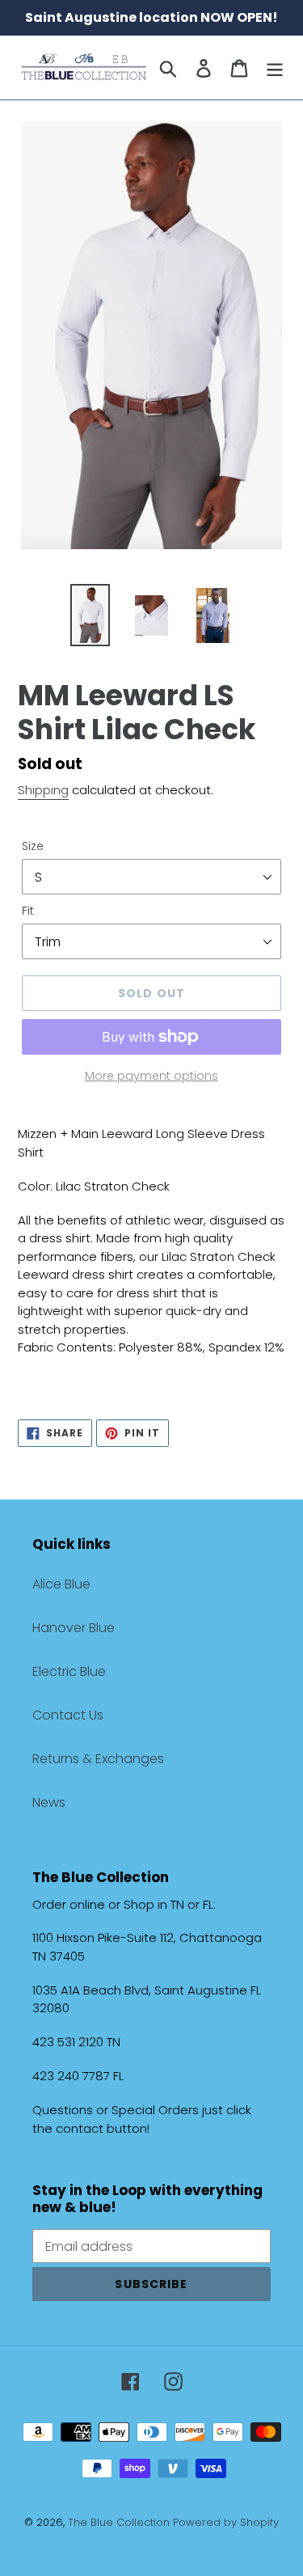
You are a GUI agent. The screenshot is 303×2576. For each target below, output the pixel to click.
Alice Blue (61, 1584)
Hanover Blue (74, 1628)
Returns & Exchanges (98, 1759)
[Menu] (275, 68)
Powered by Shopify (226, 2522)
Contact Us (68, 1715)
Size (33, 846)
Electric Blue (69, 1671)
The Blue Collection (120, 2522)
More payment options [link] (151, 1076)
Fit (28, 911)
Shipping (43, 790)
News (49, 1802)
